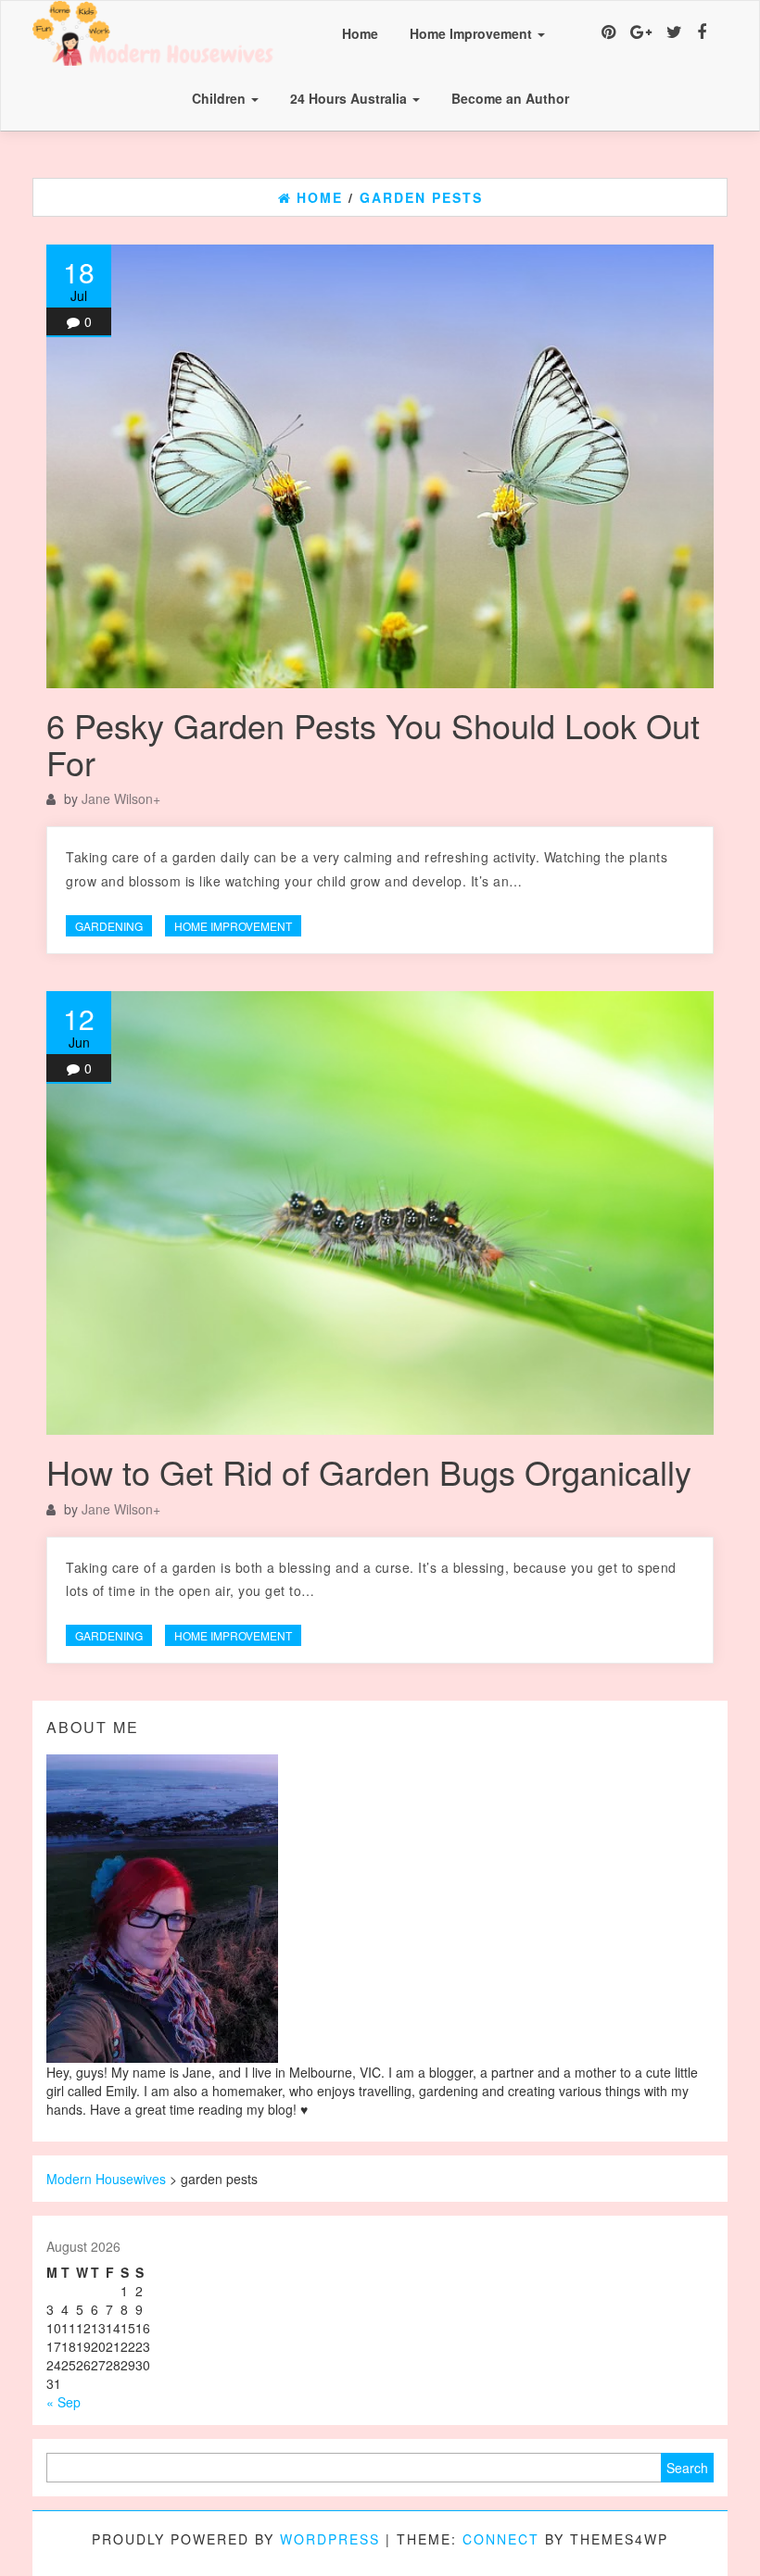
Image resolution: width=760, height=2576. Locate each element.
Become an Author (510, 98)
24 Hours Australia (350, 98)
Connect (501, 2539)
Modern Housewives (106, 2179)
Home (360, 33)
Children (221, 98)
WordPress (330, 2539)
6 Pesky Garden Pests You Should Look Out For (373, 743)
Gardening (109, 926)
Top (716, 2532)
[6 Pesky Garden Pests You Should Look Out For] (380, 466)
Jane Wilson (117, 798)
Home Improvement (473, 33)
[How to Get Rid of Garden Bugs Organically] (380, 1213)
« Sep (63, 2402)
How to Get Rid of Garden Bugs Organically (369, 1471)
